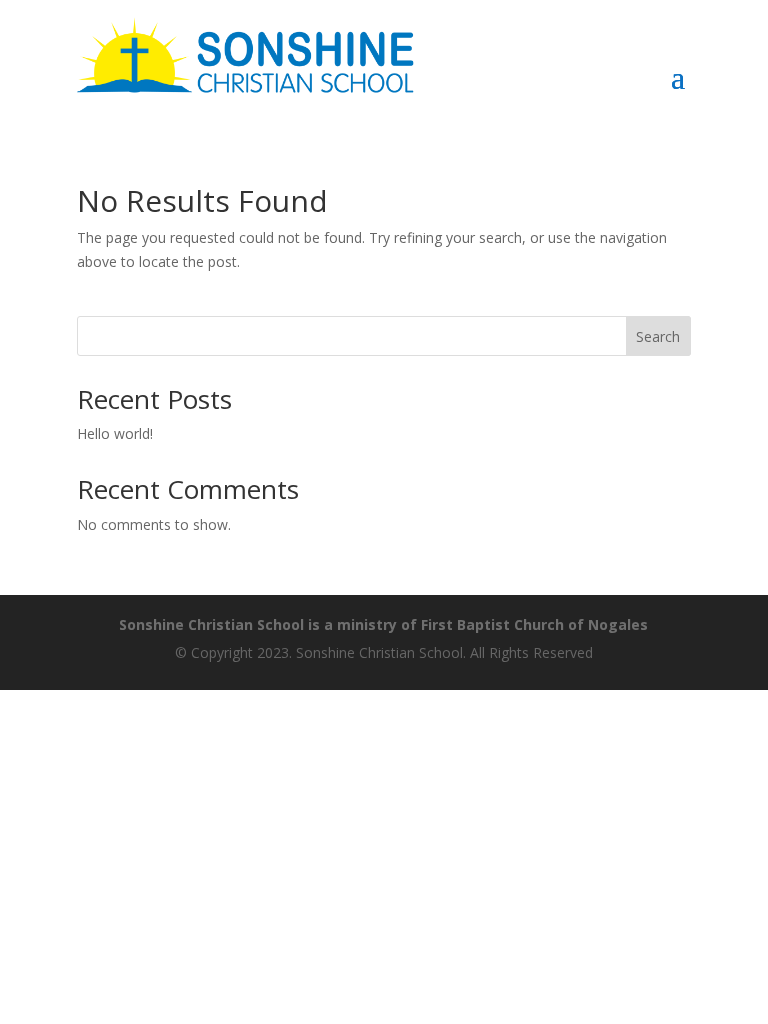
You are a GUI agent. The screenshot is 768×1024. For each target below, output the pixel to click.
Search (658, 336)
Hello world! (115, 433)
